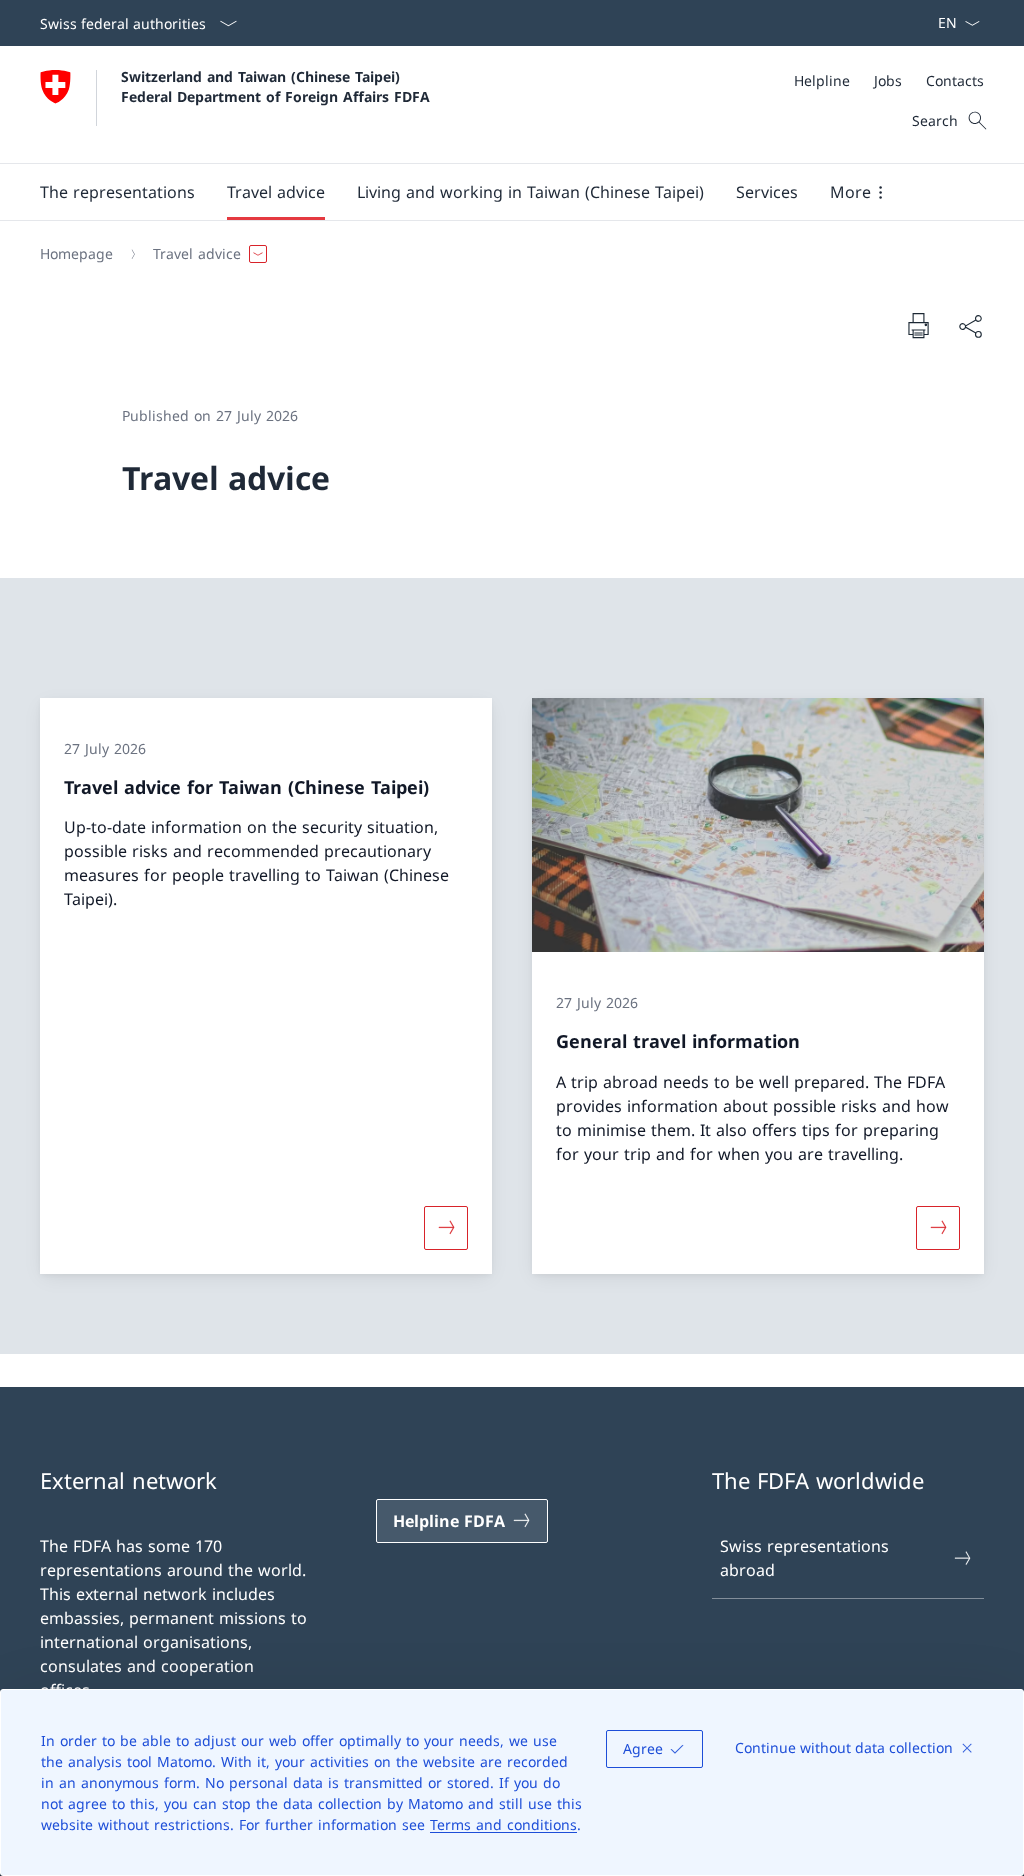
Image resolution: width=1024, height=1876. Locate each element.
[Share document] (970, 326)
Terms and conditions (503, 1824)
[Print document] (918, 325)
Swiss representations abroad (804, 1558)
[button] (117, 192)
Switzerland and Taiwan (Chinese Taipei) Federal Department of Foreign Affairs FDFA (275, 86)
